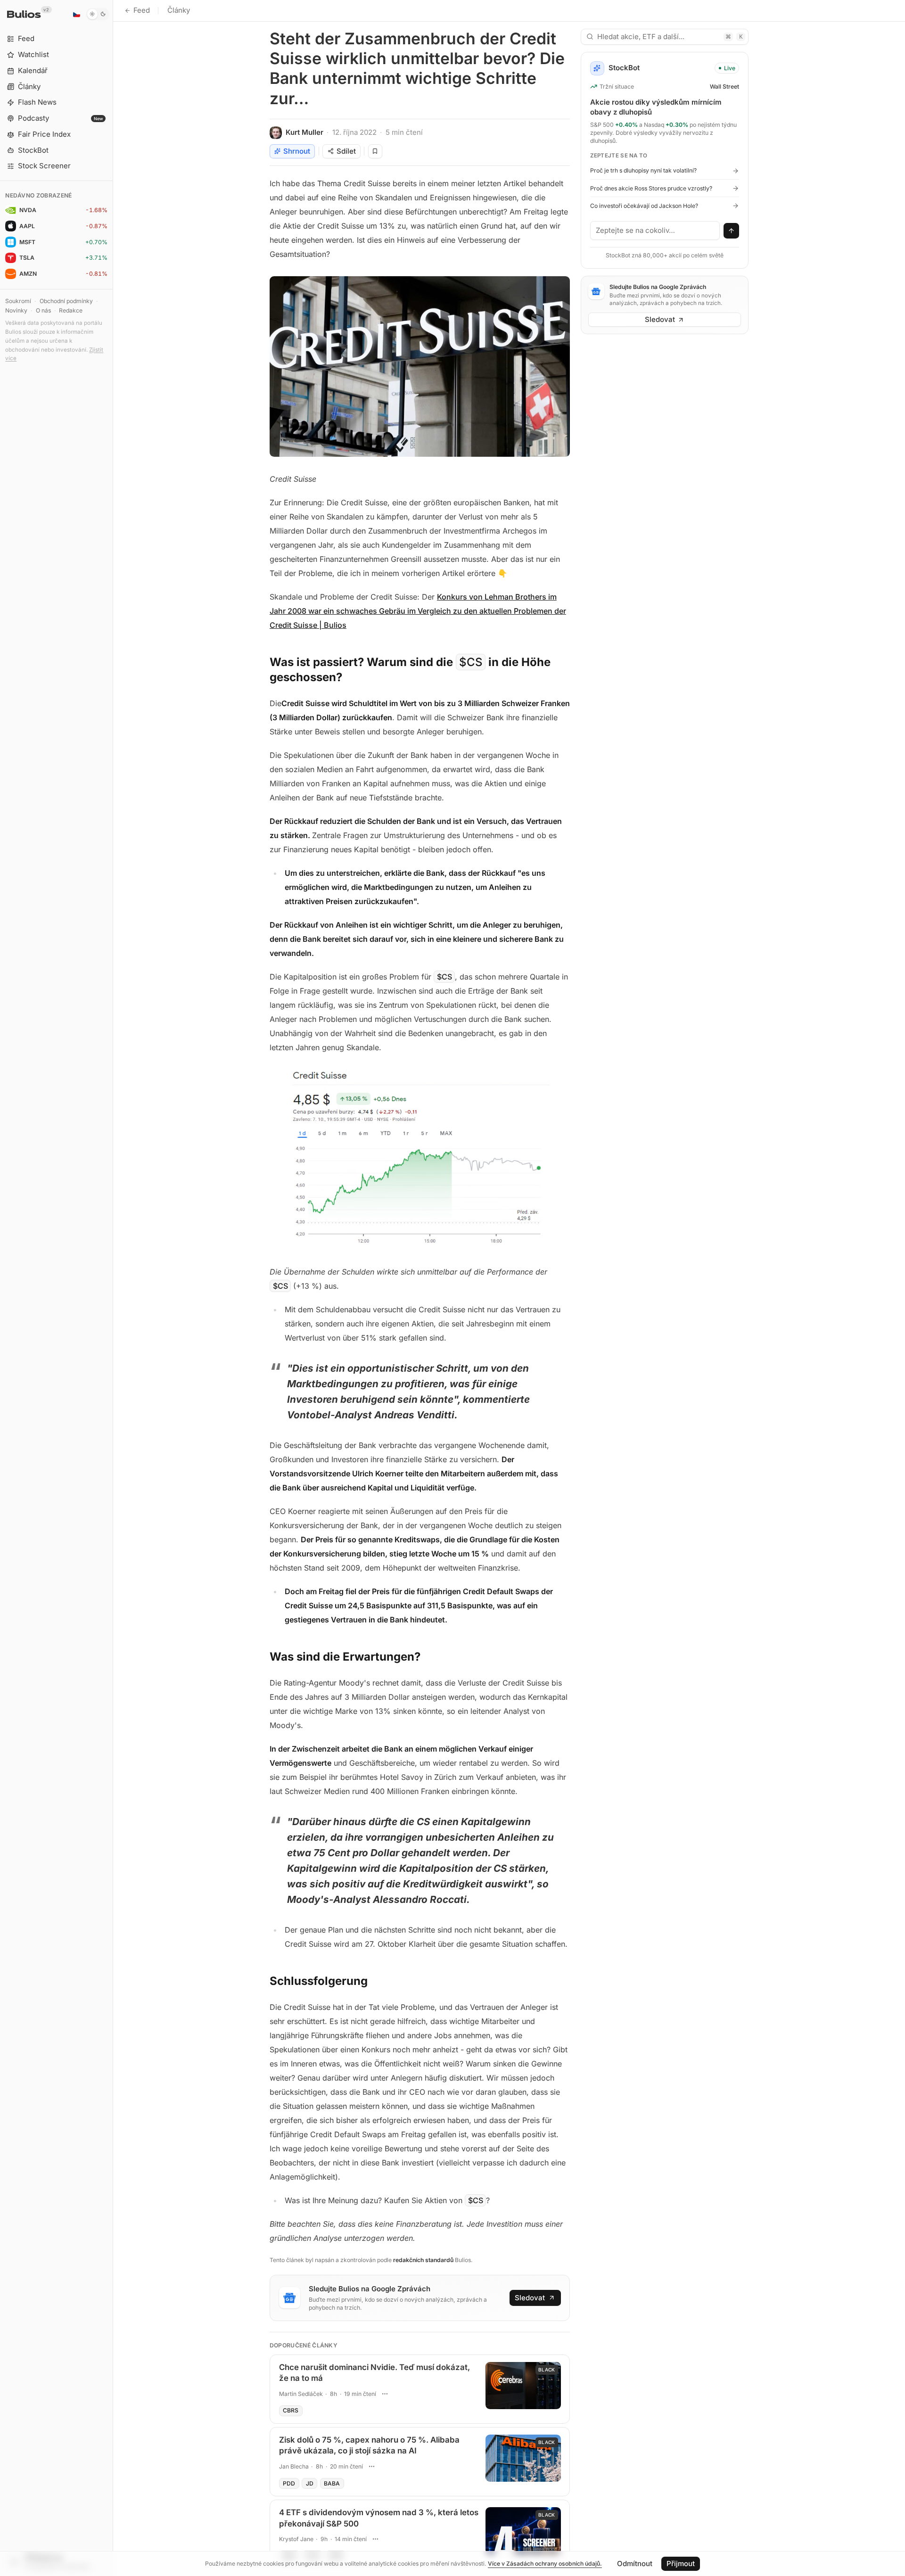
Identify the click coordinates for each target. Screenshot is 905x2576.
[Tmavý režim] (98, 14)
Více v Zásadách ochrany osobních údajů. (545, 2564)
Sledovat (530, 2298)
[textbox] (655, 230)
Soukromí (18, 301)
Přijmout (681, 2564)
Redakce (71, 310)
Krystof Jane (296, 2539)
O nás (43, 310)
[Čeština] (76, 14)
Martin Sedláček (301, 2394)
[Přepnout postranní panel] (113, 1288)
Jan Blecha (294, 2466)
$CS (471, 662)
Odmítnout (635, 2564)
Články (179, 10)
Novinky (16, 310)
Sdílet (346, 151)
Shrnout (297, 151)
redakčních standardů (423, 2260)
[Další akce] (385, 2394)
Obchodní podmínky (66, 301)
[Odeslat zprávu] (732, 231)
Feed (142, 10)
